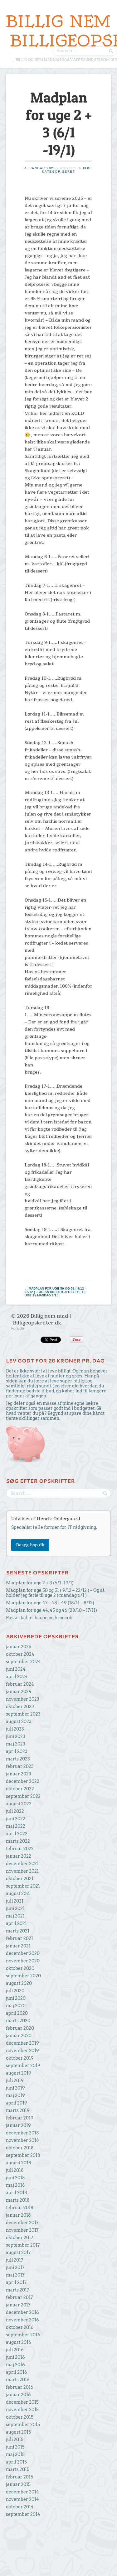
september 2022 (23, 1796)
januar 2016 (18, 2395)
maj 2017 (15, 2275)
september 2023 (23, 1714)
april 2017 (16, 2282)
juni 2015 (15, 2447)
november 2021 (22, 1871)
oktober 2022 (20, 1789)
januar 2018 (18, 2215)
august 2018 (19, 2163)
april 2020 (17, 2013)
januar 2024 (19, 1692)
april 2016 (17, 2372)
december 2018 (22, 2133)
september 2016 (23, 2335)
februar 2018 (20, 2208)
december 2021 (22, 1864)
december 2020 (23, 1953)
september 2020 (23, 1976)
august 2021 (18, 1894)
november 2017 (22, 2230)
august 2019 (19, 2073)
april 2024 (17, 1677)
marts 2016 (18, 2380)
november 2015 (22, 2410)
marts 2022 (18, 1841)
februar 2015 (19, 2477)
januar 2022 (19, 1856)
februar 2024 (20, 1684)
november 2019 (22, 2051)
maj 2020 (16, 2006)
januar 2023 (19, 1774)
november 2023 (23, 1699)
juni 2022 (16, 1819)
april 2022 (17, 1834)
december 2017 (22, 2223)
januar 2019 (18, 2125)
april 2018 (17, 2193)
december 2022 (23, 1781)
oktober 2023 (20, 1707)
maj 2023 (16, 1744)
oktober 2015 (20, 2417)
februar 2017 (19, 2297)
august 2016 (19, 2342)
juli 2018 (15, 2170)
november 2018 (22, 2140)
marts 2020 (18, 2021)
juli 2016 (15, 2350)
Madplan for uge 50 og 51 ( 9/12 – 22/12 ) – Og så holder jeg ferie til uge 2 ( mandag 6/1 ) (56, 1292)
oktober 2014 (20, 2507)
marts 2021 (18, 1931)
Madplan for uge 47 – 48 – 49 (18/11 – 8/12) (50, 1603)
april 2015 (16, 2462)
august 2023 (19, 1721)
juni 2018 (15, 2178)
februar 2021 (19, 1938)
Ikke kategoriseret (67, 170)
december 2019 (22, 2043)
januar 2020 (19, 2036)
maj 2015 (15, 2454)
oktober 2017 (19, 2238)
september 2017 (23, 2245)
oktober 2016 (20, 2327)
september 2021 (23, 1886)
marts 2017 (17, 2290)
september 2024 (23, 1662)
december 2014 (22, 2492)
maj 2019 (15, 2095)
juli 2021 (15, 1901)
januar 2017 (18, 2305)
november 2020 (23, 1961)
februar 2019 (20, 2118)
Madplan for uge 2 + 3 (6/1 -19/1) (40, 1583)
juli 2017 (15, 2260)
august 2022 (19, 1804)
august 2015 (18, 2432)
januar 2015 (18, 2484)
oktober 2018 (20, 2148)
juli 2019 (15, 2080)
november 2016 (22, 2320)
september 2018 (23, 2155)
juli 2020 (15, 1991)
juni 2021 (15, 1908)
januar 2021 (18, 1946)
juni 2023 (16, 1736)
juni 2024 (16, 1669)
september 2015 (23, 2425)
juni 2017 (15, 2267)
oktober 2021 (20, 1879)
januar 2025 (19, 1647)
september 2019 (23, 2066)
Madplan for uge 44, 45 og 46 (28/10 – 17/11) (51, 1610)
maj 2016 (15, 2365)
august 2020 (19, 1983)
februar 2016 (20, 2387)
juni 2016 (15, 2357)
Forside (18, 1329)
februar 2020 (20, 2028)
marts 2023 (18, 1759)
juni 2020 (16, 1998)
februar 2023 (20, 1766)
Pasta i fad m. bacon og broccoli (39, 1618)
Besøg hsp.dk (30, 1545)
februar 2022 (20, 1849)
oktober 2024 (20, 1654)
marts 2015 (18, 2469)
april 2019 (17, 2103)
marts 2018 (18, 2200)
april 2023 (17, 1751)
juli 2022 (15, 1811)
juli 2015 (15, 2440)
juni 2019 (15, 2088)
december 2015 (22, 2402)
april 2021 (16, 1923)
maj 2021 (15, 1916)
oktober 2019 (20, 2058)
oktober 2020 (20, 1968)
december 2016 (22, 2312)
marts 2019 (18, 2110)
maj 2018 (15, 2185)
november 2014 (22, 2499)
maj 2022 (16, 1826)
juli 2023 (15, 1729)
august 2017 (18, 2253)
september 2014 (23, 2514)
